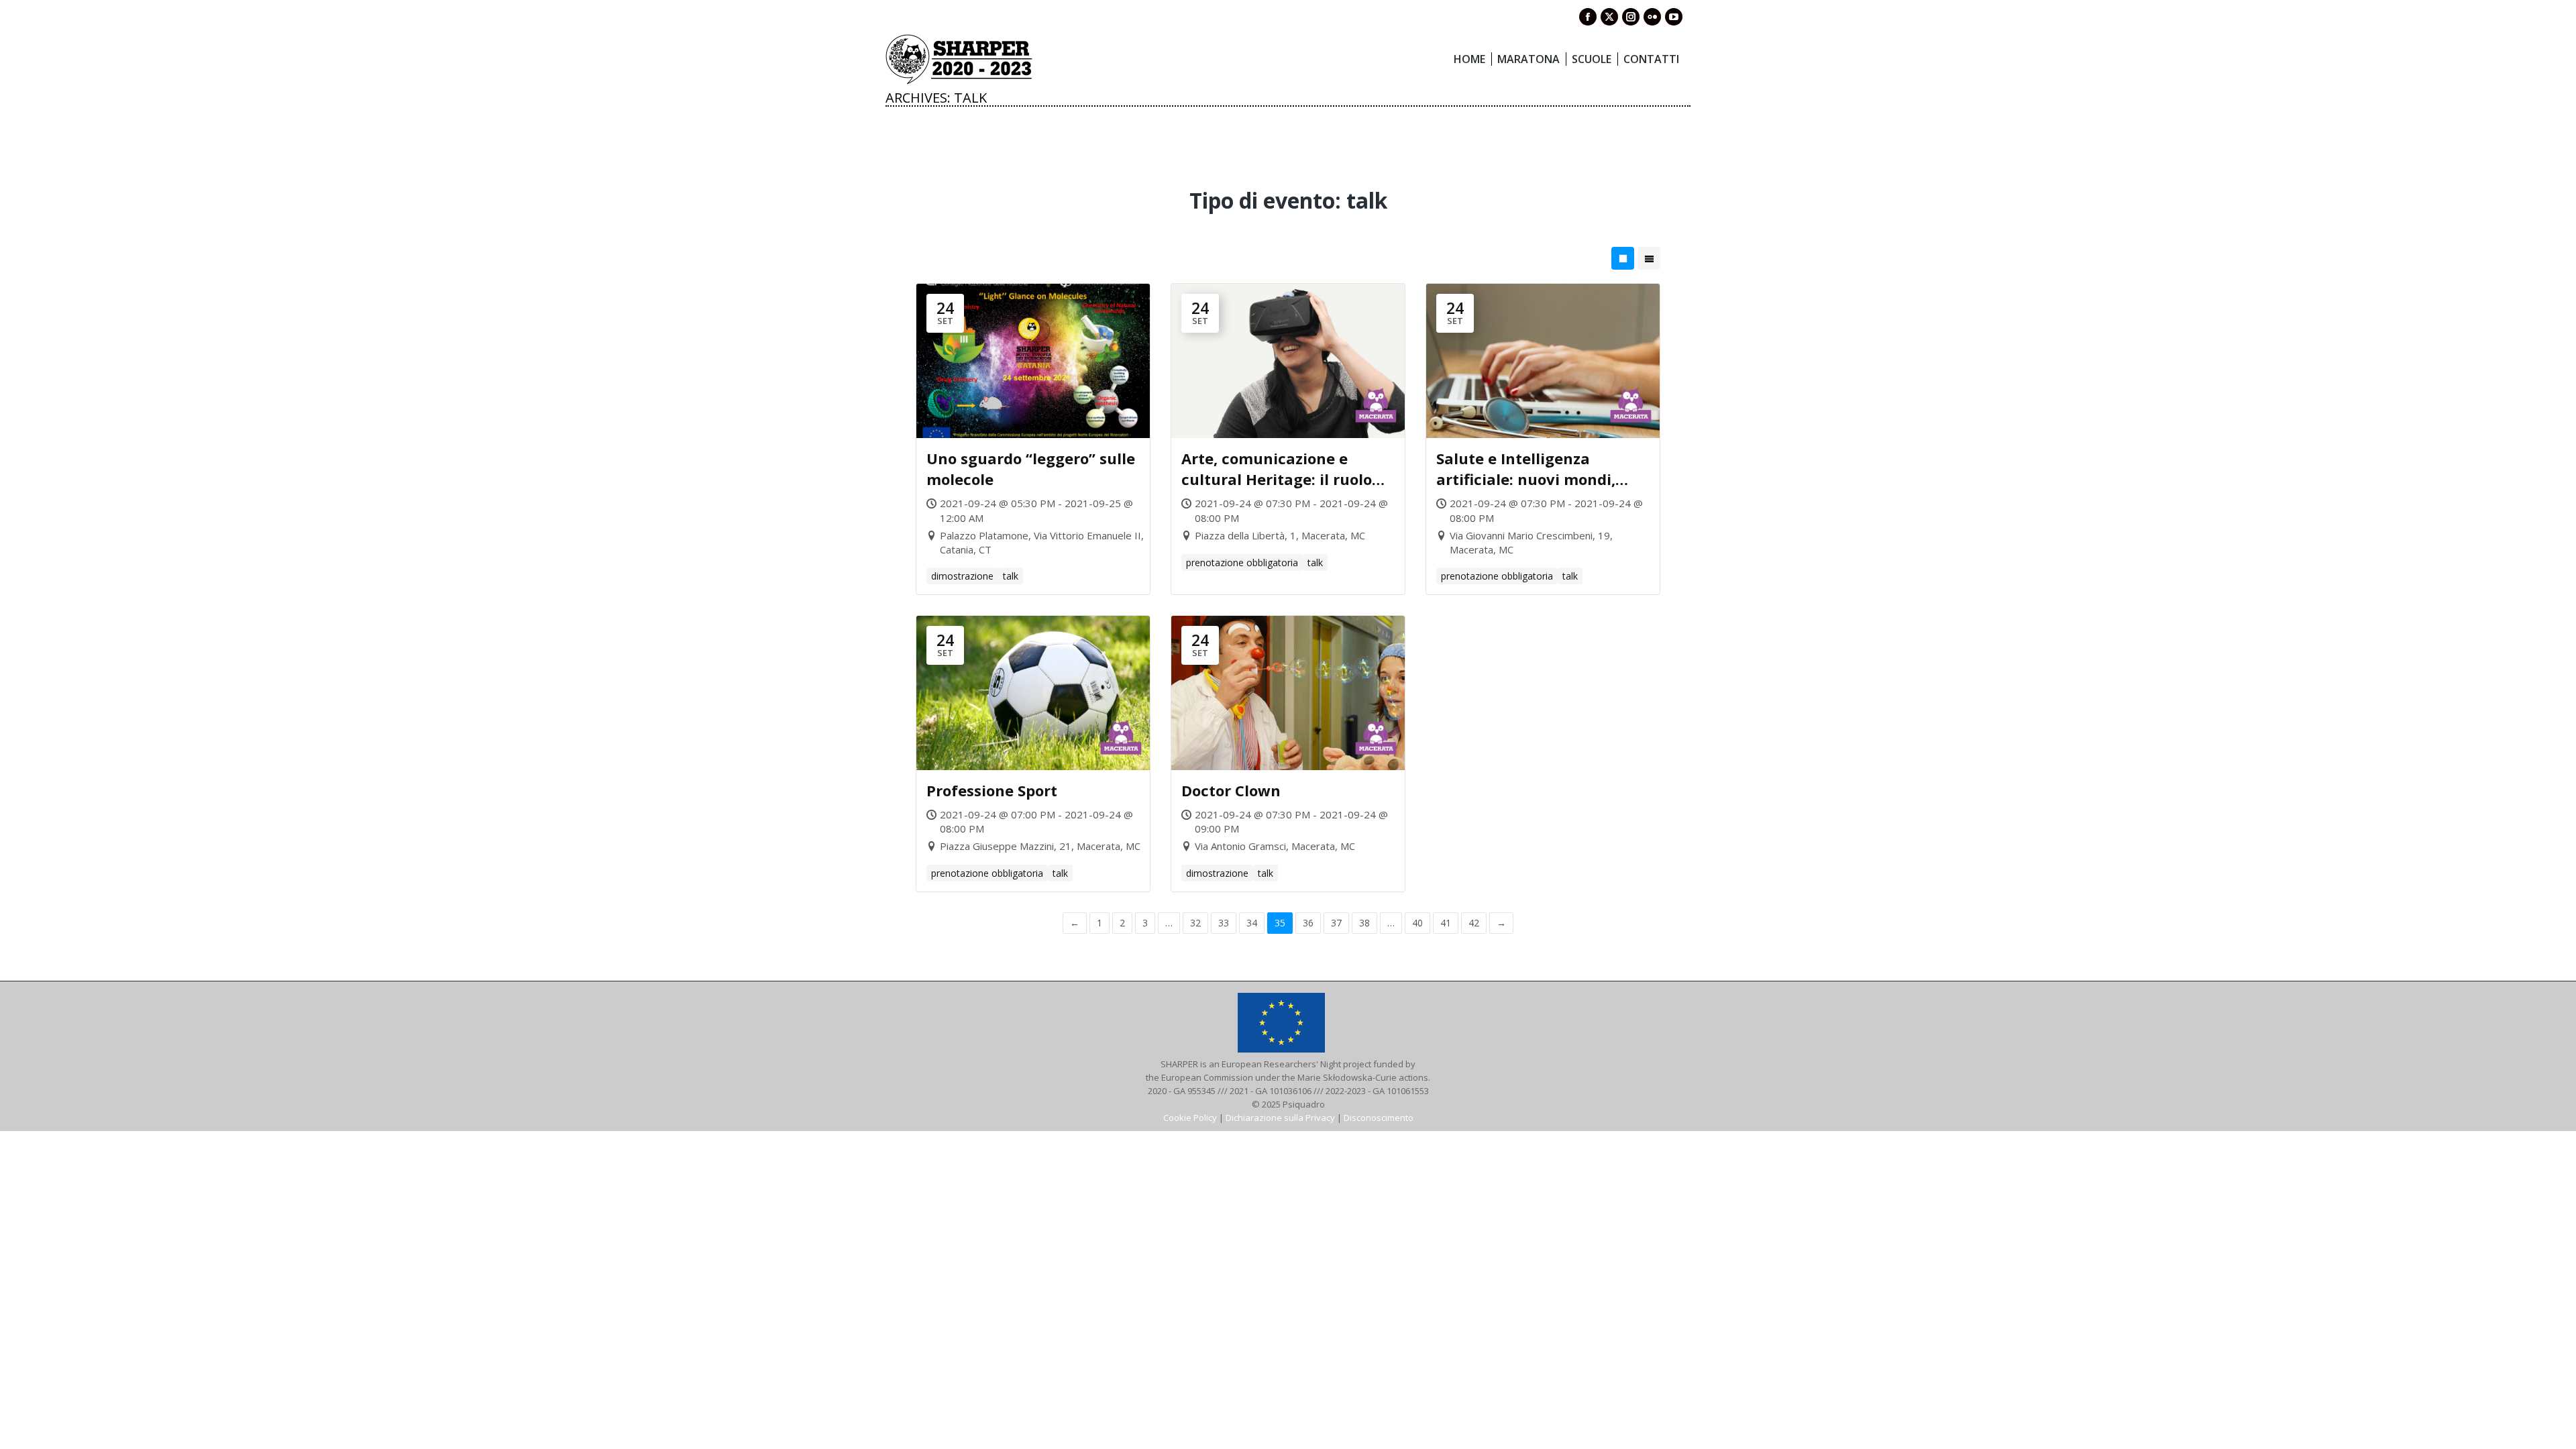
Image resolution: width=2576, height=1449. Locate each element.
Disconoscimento (1379, 1118)
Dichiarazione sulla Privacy (1280, 1118)
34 (1252, 923)
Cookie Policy (1190, 1118)
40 (1417, 923)
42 (1474, 923)
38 (1364, 923)
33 (1224, 923)
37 (1336, 923)
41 (1446, 923)
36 (1308, 923)
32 (1195, 923)
